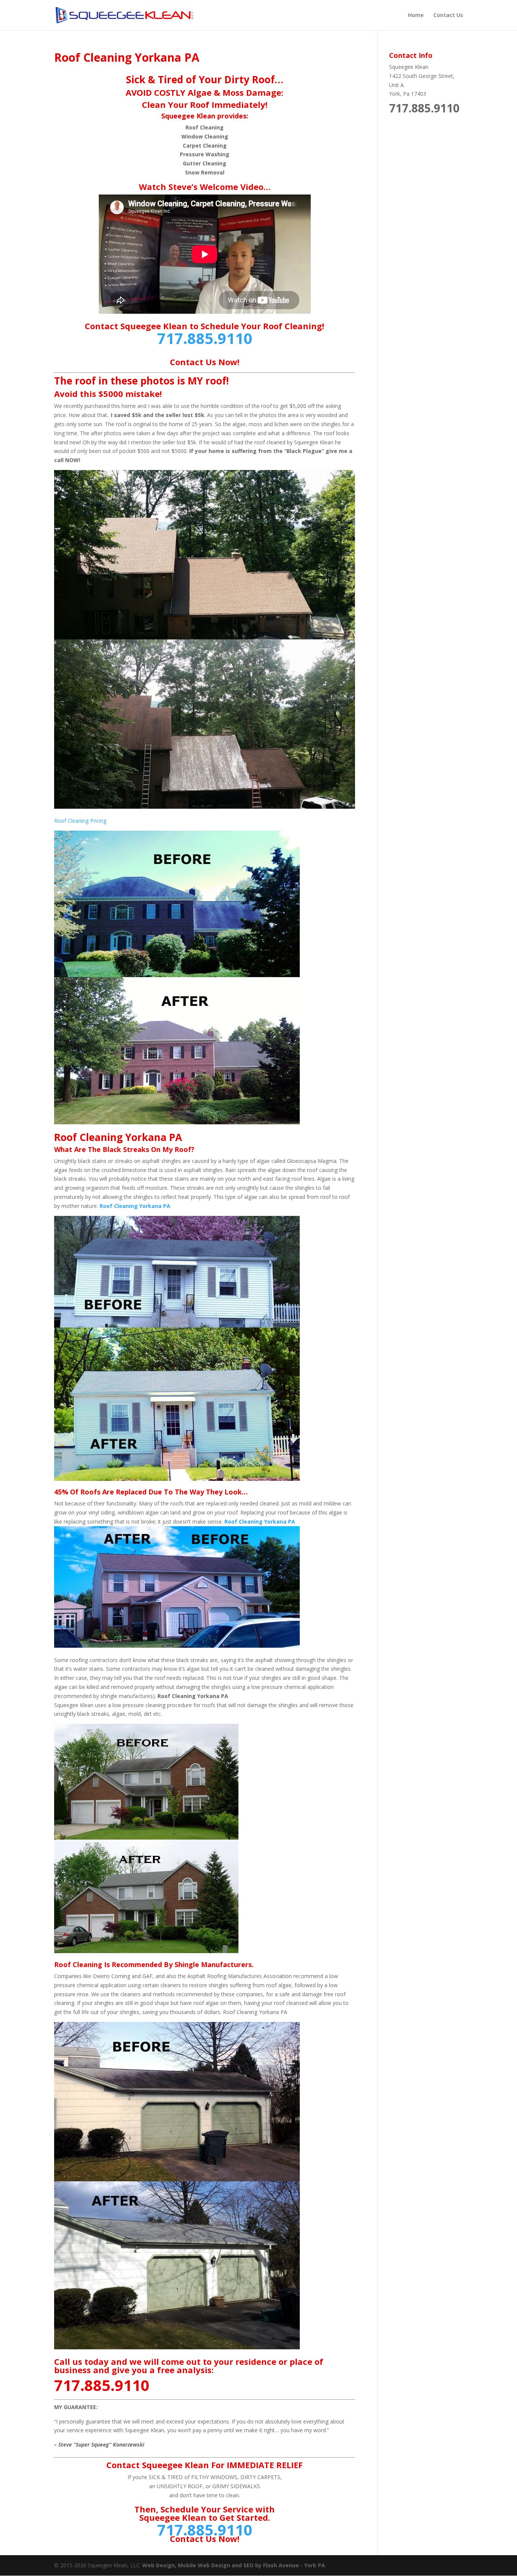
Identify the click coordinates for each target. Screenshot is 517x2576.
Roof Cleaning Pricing (80, 821)
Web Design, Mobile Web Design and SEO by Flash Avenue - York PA (234, 2565)
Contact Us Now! (205, 362)
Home (416, 16)
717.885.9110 (205, 338)
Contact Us (448, 16)
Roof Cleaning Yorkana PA (135, 1206)
